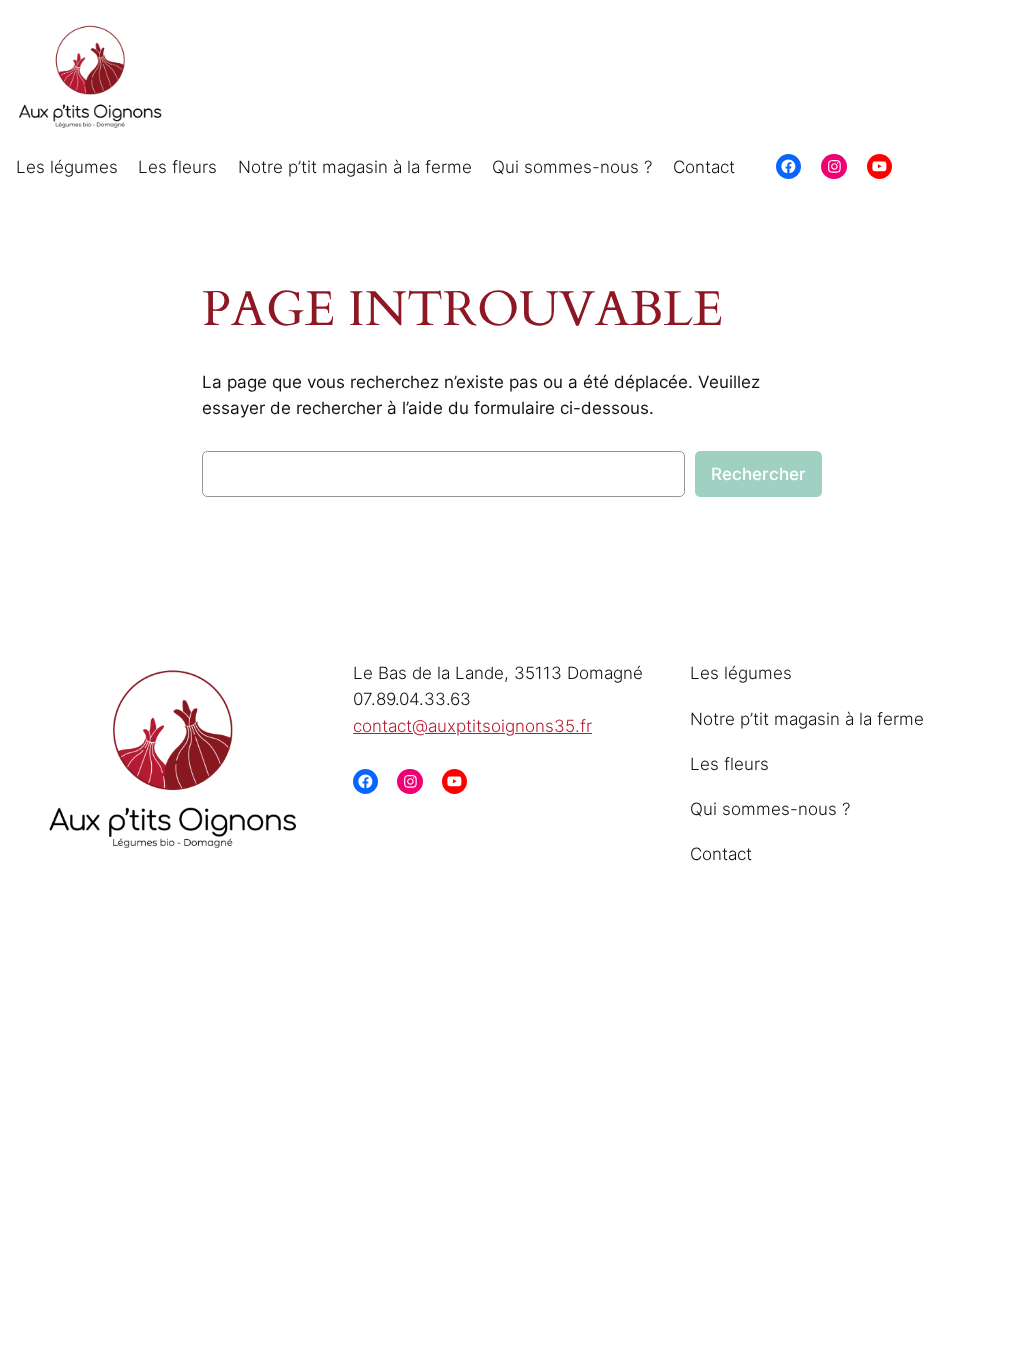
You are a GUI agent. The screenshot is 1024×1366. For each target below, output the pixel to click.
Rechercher (758, 474)
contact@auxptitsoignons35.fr (472, 726)
